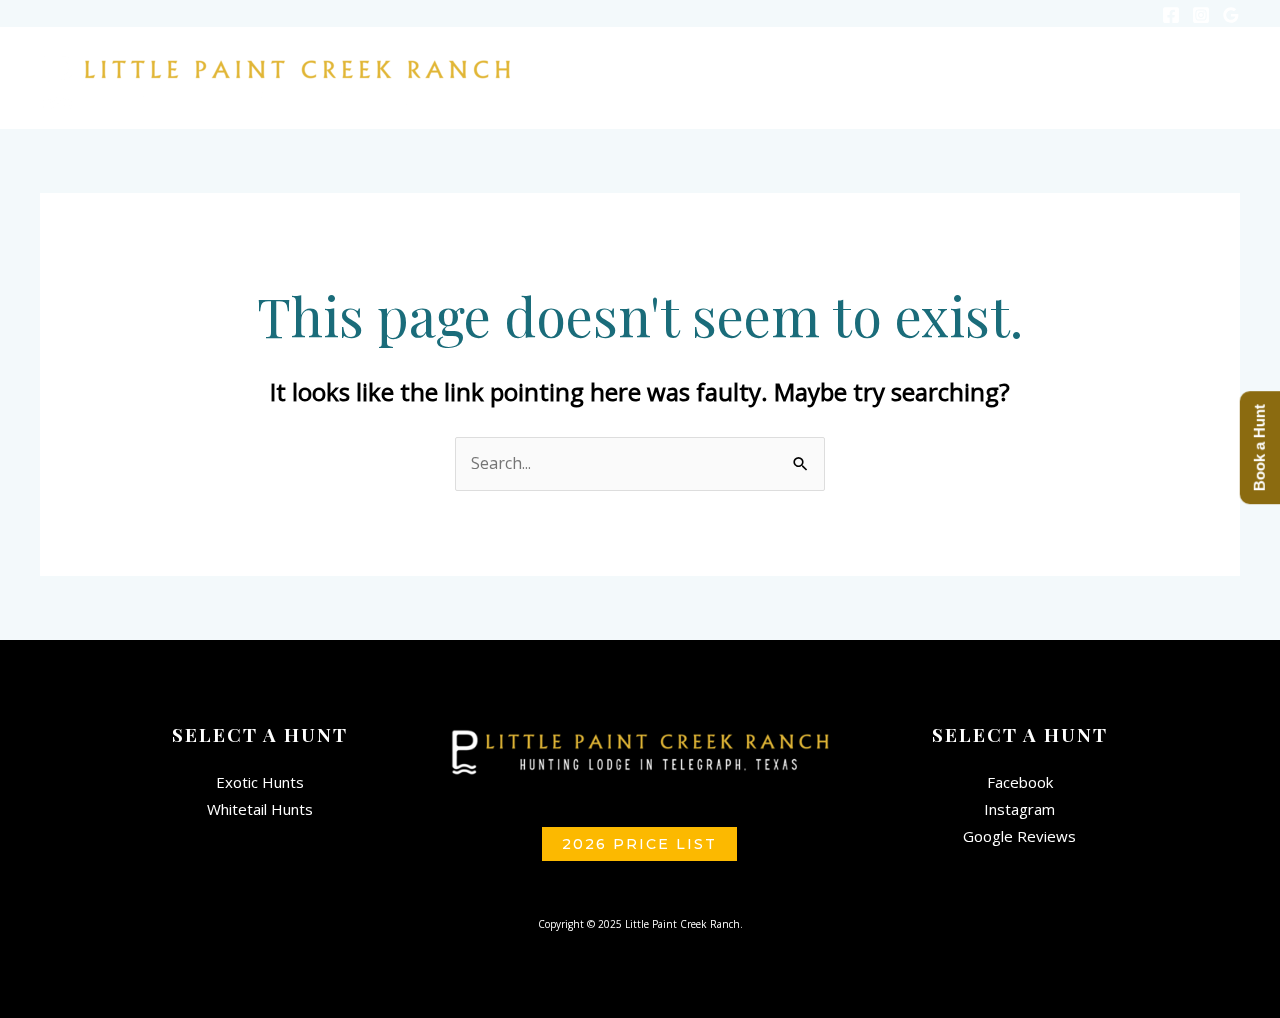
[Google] (1231, 15)
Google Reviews (1019, 836)
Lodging (881, 67)
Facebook (1020, 782)
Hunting (764, 67)
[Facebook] (1171, 15)
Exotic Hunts (260, 782)
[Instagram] (1201, 15)
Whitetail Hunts (260, 809)
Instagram (1019, 809)
